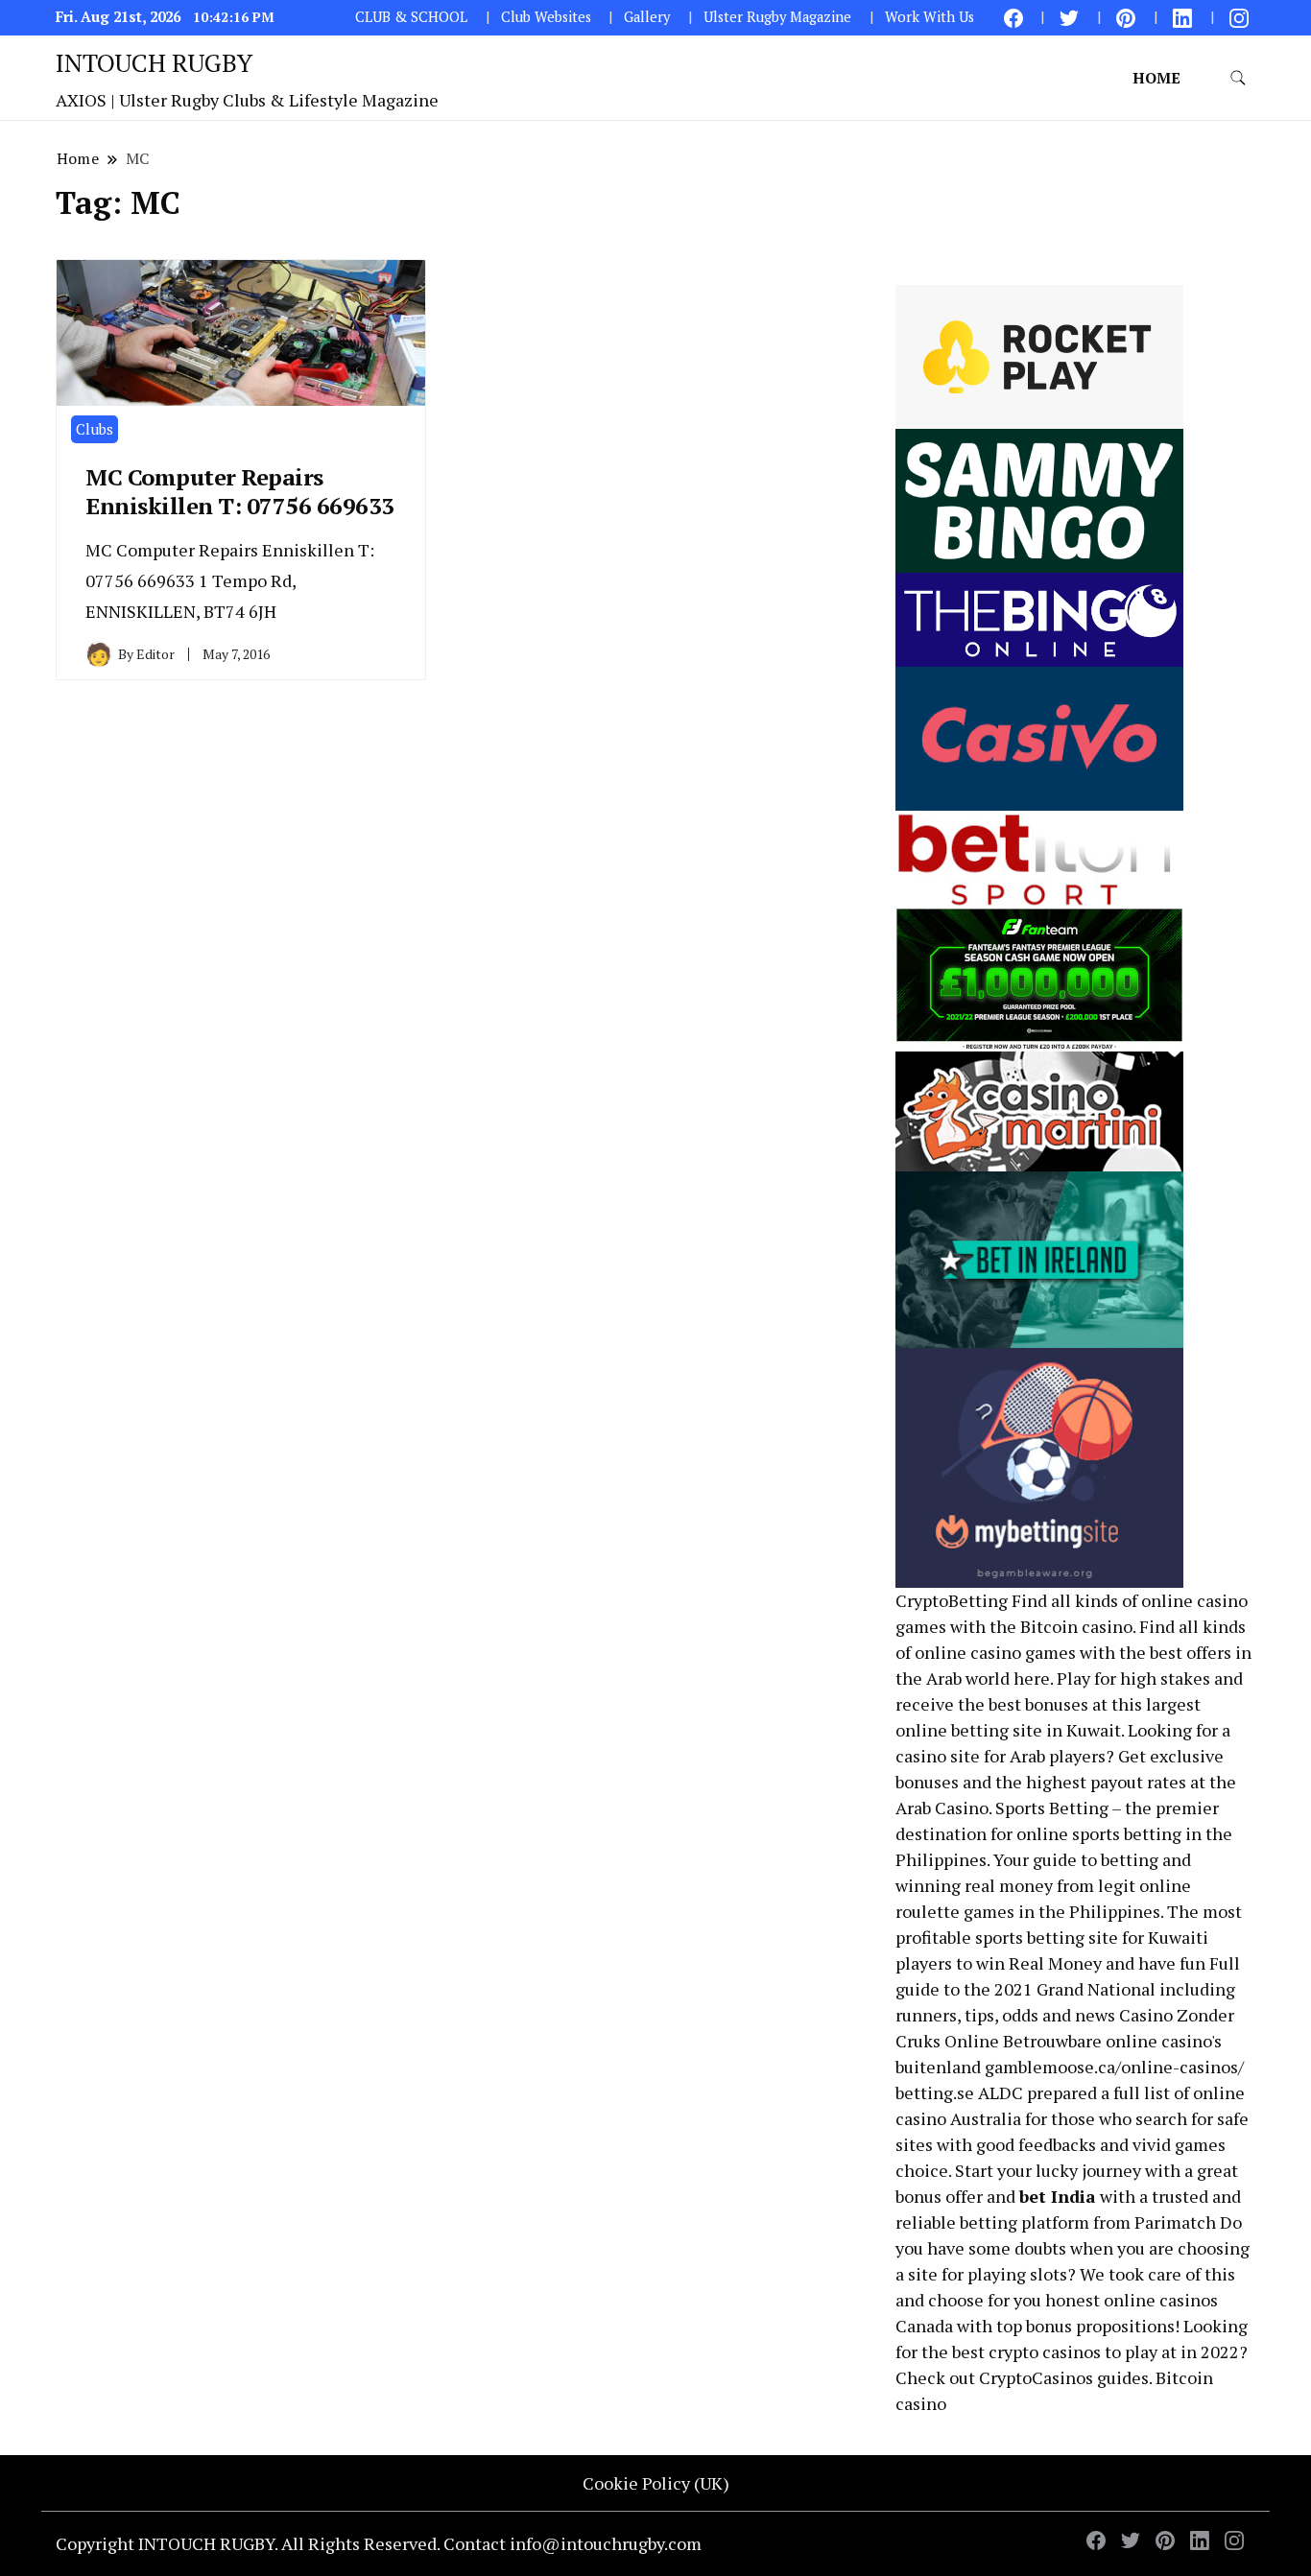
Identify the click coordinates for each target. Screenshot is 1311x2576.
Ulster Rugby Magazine (777, 17)
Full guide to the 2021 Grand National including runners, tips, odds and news (1068, 1989)
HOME (1156, 78)
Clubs (95, 429)
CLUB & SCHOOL (411, 17)
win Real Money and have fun (1091, 1963)
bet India (1058, 2196)
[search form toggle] (1238, 78)
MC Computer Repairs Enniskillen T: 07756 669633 (240, 491)
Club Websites (546, 17)
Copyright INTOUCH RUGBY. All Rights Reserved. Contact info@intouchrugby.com (379, 2543)
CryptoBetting (952, 1600)
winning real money (974, 1885)
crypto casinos (1045, 2351)
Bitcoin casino (1076, 1626)
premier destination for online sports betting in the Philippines (1064, 1833)
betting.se (935, 2092)
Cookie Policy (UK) (656, 2483)
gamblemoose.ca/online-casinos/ (1114, 2067)
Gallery (647, 17)
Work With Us (930, 17)
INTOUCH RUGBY (154, 62)
